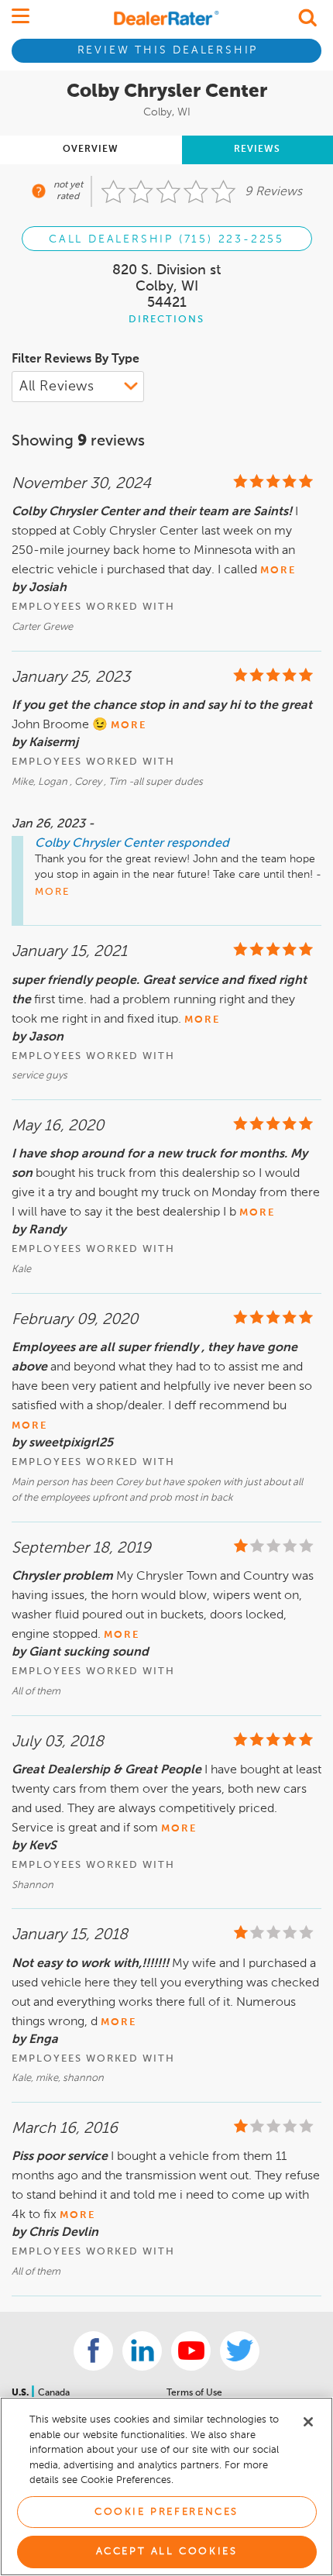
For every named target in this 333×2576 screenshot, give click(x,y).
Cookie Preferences (166, 2512)
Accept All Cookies (167, 2552)
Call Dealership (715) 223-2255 (166, 239)
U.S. (21, 2393)
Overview (91, 150)
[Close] (308, 2422)
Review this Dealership (168, 50)
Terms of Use (194, 2393)
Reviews (257, 150)
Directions (166, 320)
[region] (166, 2487)
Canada (54, 2393)
